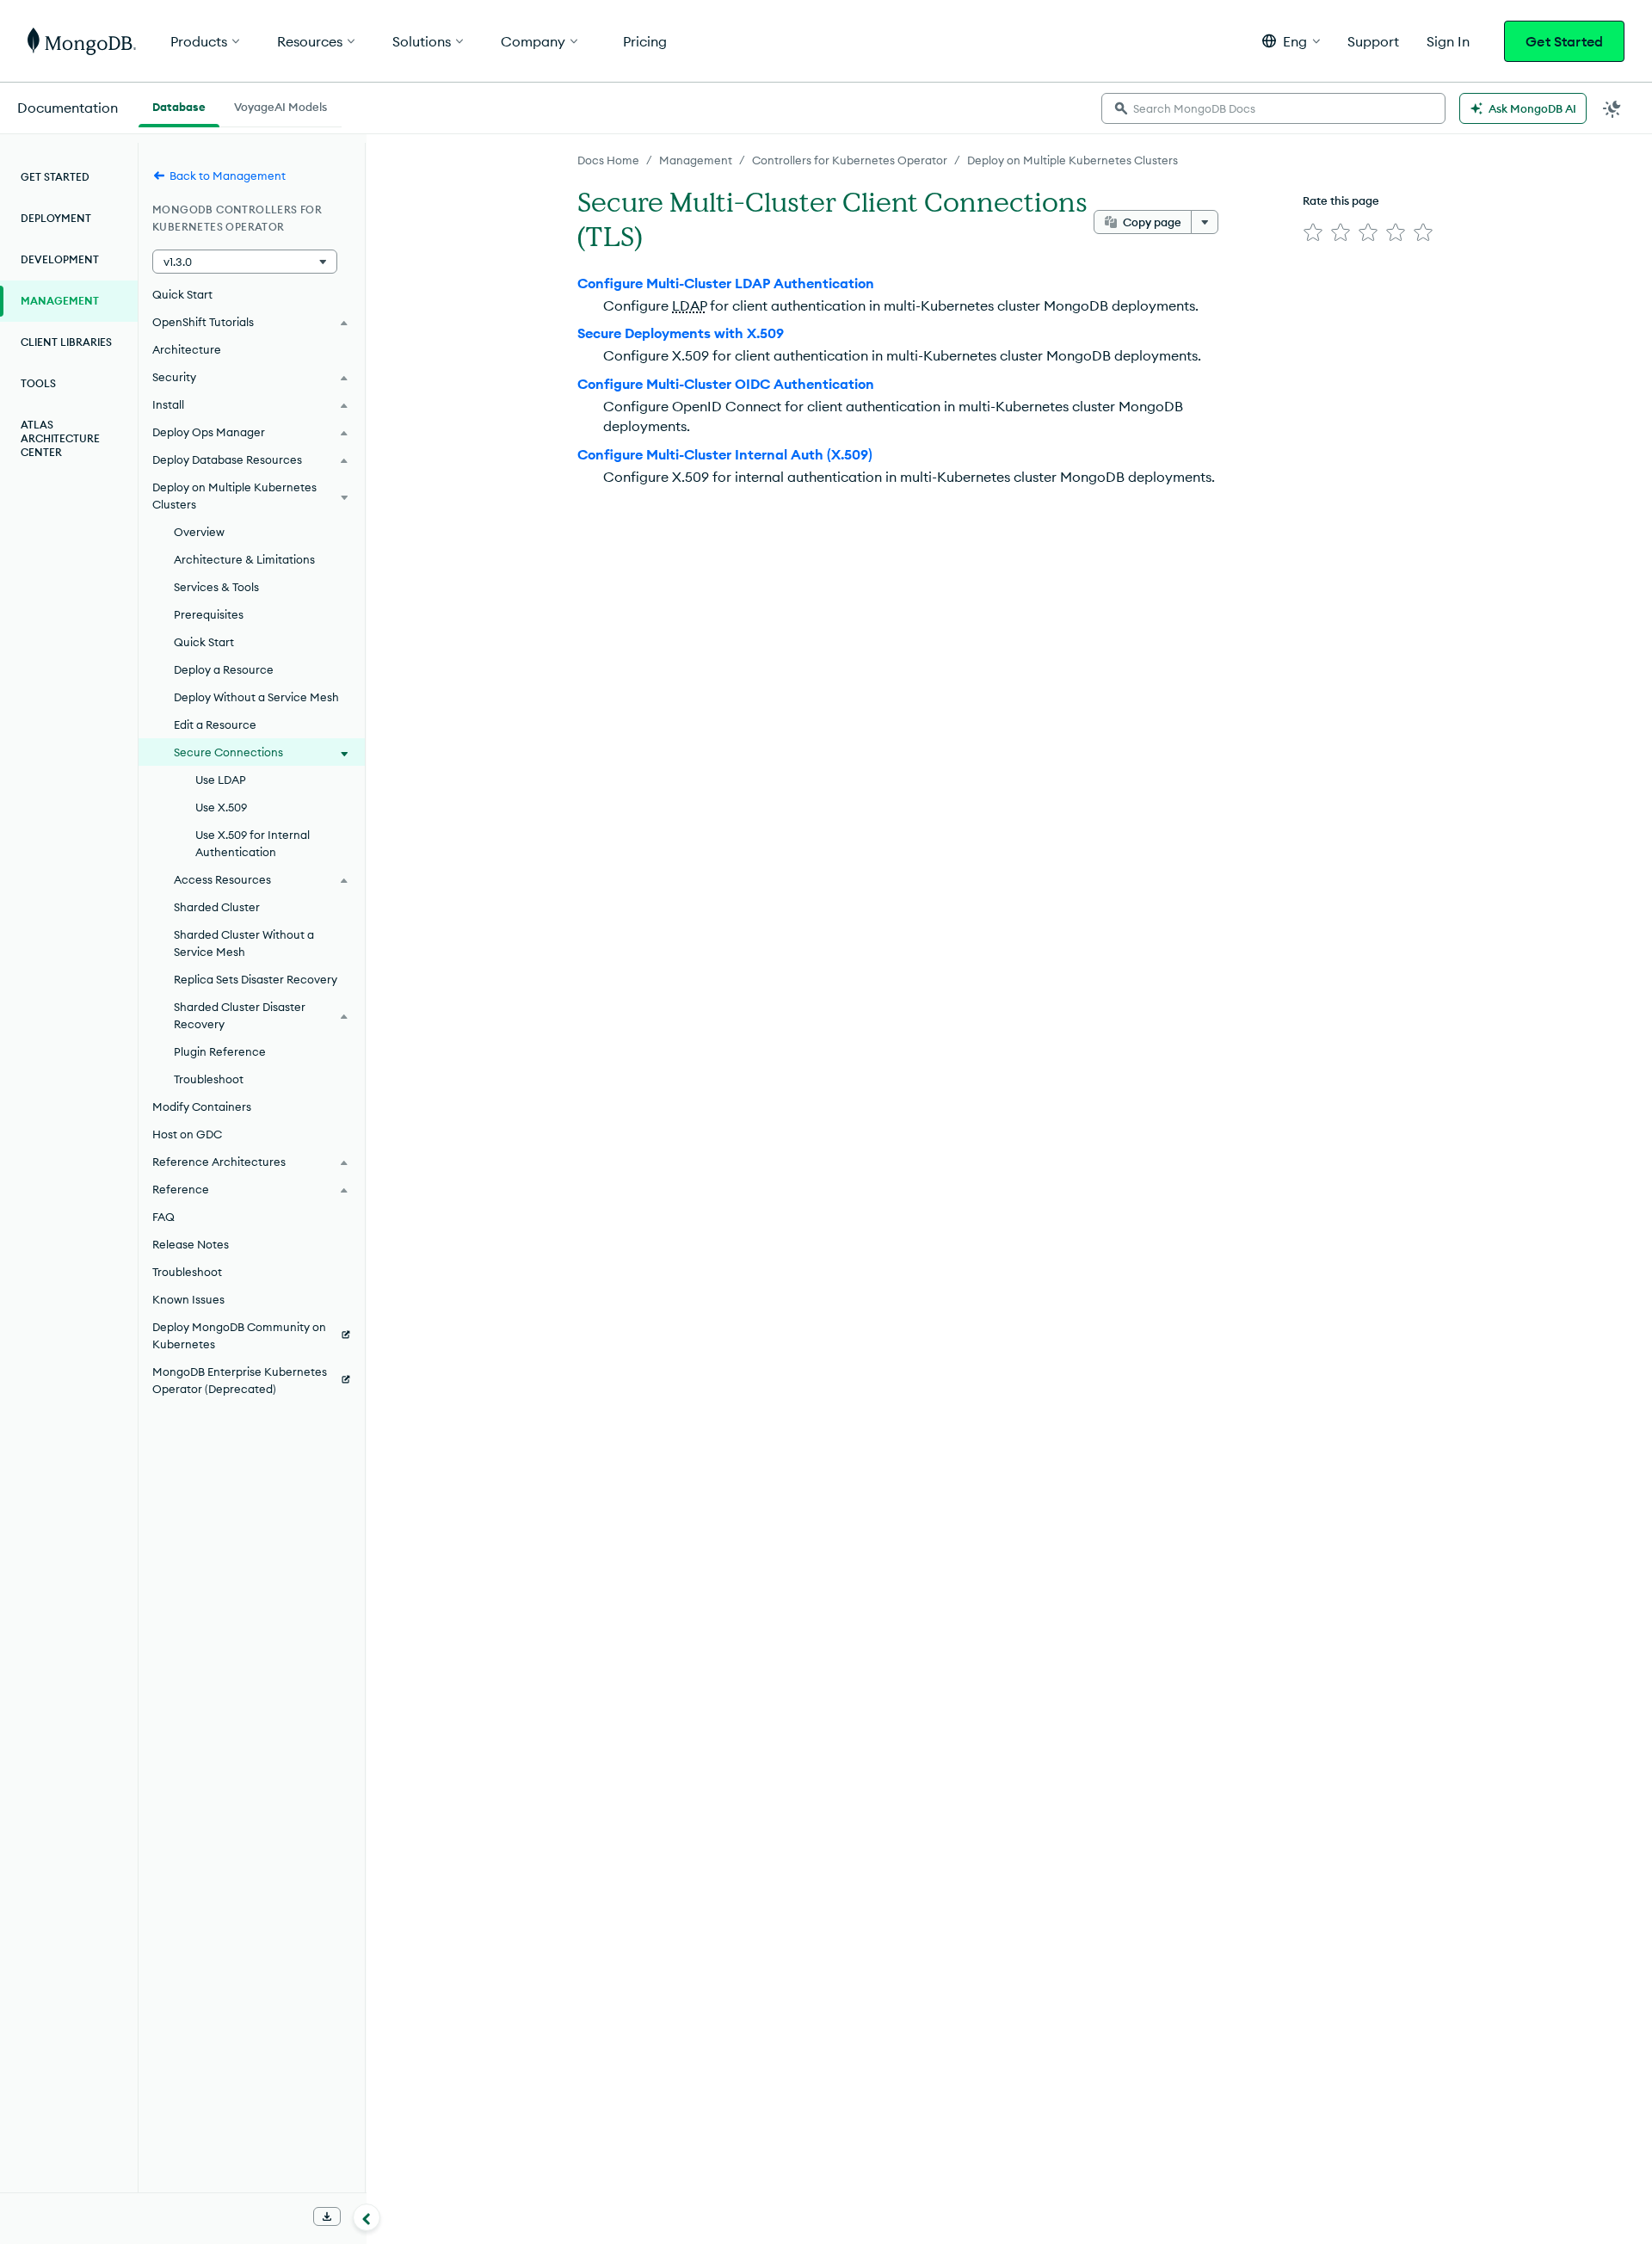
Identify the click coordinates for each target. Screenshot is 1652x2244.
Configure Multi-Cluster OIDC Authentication (726, 384)
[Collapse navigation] (367, 2217)
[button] (1291, 41)
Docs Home (608, 160)
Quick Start (182, 294)
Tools (38, 383)
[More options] (1205, 222)
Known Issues (188, 1299)
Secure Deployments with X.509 (681, 333)
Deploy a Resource (224, 669)
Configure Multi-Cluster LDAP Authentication (726, 283)
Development (60, 259)
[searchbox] (1273, 108)
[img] (1313, 232)
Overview (199, 532)
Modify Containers (202, 1107)
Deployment (56, 218)
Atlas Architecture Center (60, 438)
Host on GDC (187, 1134)
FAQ (163, 1217)
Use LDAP (221, 780)
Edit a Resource (215, 724)
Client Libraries (66, 342)
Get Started (1564, 41)
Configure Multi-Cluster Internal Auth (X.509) (725, 454)
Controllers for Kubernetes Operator (850, 160)
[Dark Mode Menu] (1612, 108)
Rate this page (1341, 200)
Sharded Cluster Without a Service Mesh (244, 943)
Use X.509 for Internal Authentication (253, 843)
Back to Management (228, 176)
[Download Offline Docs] (327, 2216)
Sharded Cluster (217, 907)
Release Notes (191, 1244)
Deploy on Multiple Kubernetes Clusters (1073, 160)
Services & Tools (216, 587)
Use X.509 (221, 807)
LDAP (689, 305)
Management (696, 160)
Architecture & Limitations (244, 559)
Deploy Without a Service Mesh (256, 697)
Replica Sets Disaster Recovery (256, 979)
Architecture (187, 349)
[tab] (179, 105)
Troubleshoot (209, 1079)
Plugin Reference (220, 1051)
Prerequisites (209, 614)
